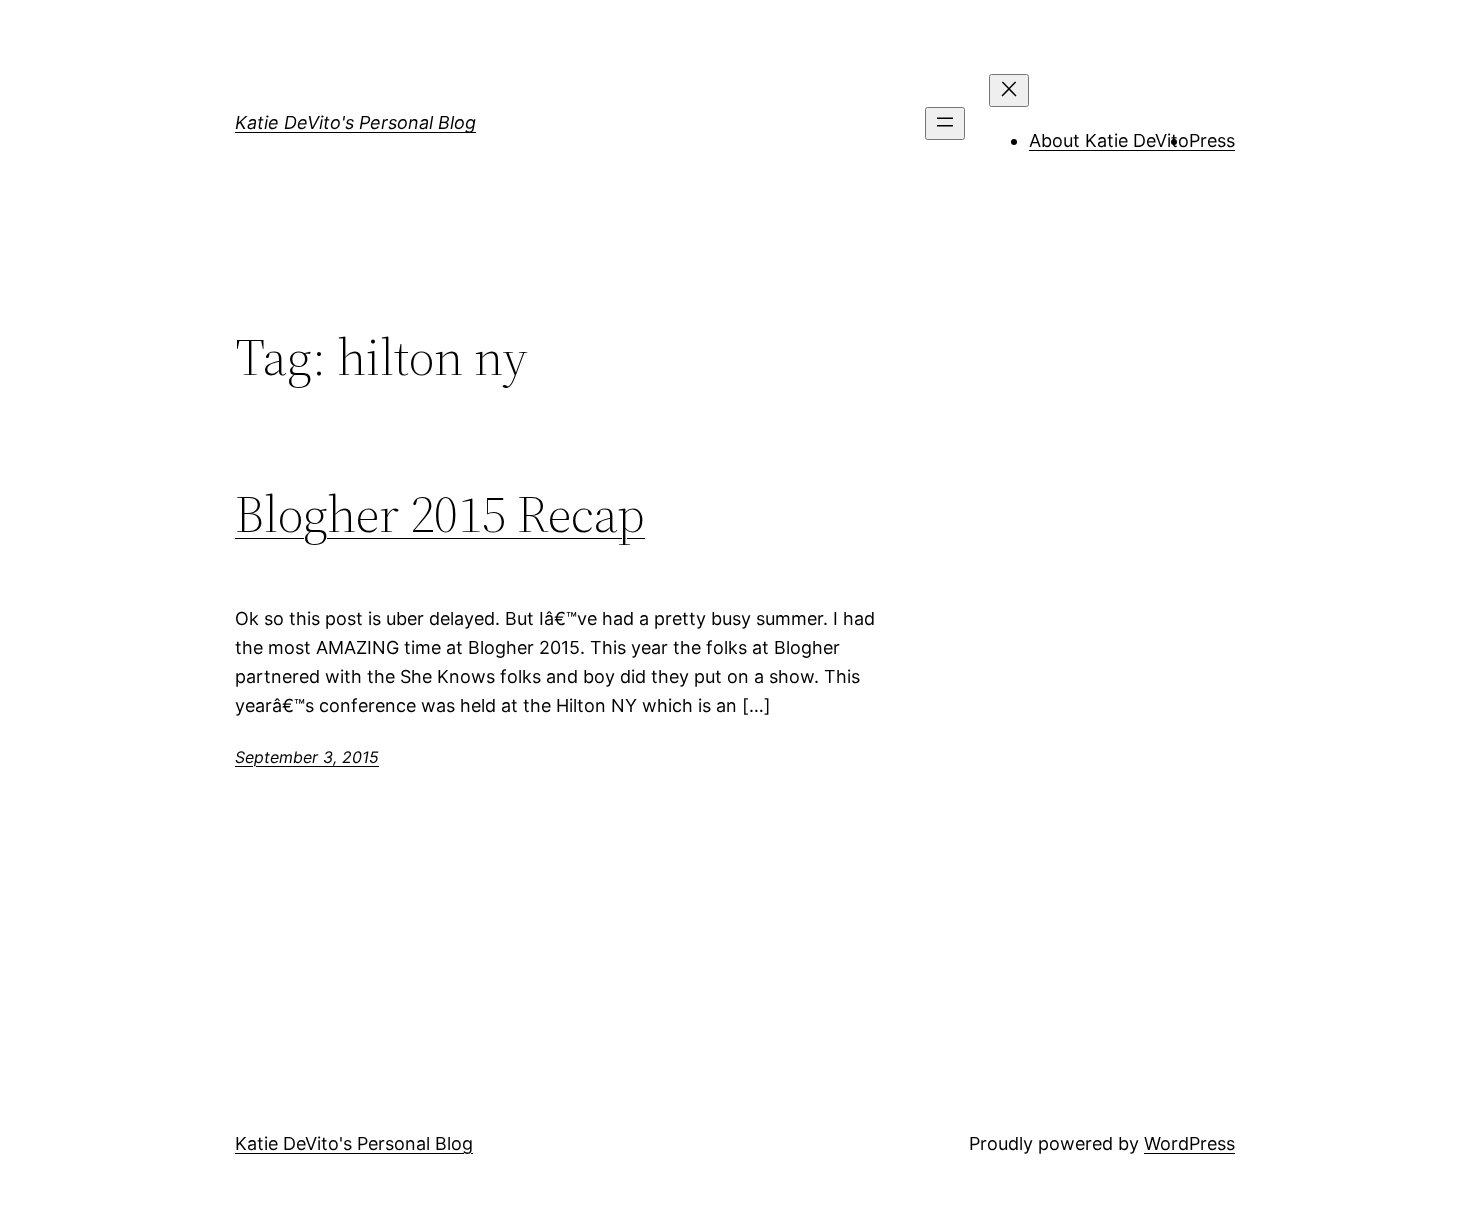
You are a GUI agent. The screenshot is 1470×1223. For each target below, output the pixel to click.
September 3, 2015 (307, 757)
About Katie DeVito (1109, 140)
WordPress (1189, 1143)
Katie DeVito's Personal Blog (355, 122)
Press (1212, 140)
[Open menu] (945, 123)
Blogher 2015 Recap (440, 514)
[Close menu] (1009, 90)
